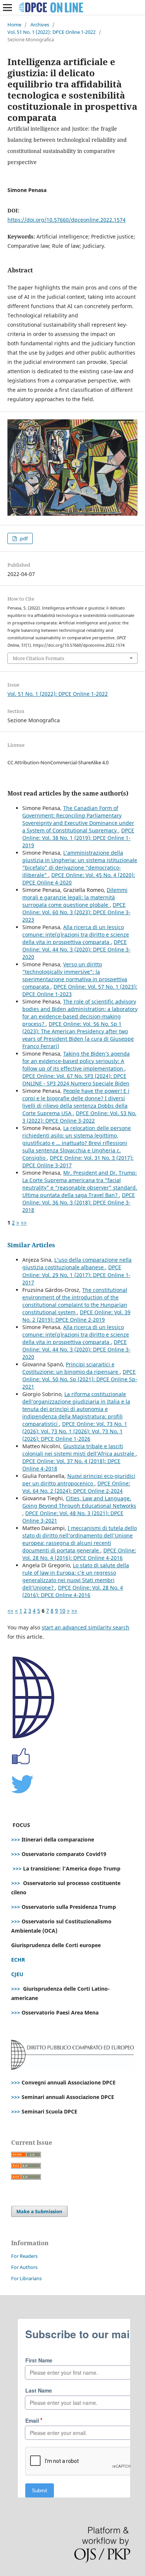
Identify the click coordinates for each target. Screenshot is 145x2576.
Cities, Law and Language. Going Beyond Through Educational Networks (79, 1502)
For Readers (24, 2256)
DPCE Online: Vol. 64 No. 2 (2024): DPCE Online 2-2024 (76, 1487)
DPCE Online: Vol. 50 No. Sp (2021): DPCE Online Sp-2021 (80, 1379)
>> (24, 1223)
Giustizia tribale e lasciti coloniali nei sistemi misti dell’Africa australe (79, 1450)
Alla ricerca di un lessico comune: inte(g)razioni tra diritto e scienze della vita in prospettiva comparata (76, 935)
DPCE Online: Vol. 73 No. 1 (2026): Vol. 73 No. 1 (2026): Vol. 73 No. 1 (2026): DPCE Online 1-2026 (75, 1431)
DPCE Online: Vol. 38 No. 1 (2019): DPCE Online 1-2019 (78, 838)
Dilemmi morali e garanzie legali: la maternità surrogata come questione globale (75, 897)
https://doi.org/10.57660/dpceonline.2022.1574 (67, 220)
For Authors (24, 2267)
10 (62, 1611)
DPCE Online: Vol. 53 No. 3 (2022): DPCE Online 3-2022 (79, 1117)
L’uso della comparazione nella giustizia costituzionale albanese (77, 1263)
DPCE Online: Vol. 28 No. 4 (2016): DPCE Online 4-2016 (79, 1554)
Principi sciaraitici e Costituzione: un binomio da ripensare (71, 1368)
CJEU (17, 1974)
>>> (16, 1839)
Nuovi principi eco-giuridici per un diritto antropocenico (79, 1480)
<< (10, 1611)
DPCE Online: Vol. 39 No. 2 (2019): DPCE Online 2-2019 (76, 1316)
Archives (40, 25)
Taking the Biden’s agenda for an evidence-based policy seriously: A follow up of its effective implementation (76, 1061)
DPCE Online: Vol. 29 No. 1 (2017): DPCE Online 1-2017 (76, 1275)
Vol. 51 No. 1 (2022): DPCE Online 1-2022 (51, 32)
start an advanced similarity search (86, 1627)
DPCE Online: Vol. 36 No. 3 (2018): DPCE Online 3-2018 (79, 1202)
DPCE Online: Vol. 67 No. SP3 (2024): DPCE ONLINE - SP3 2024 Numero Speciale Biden (76, 1080)
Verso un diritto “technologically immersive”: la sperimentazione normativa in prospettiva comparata (75, 975)
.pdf (23, 538)
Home (14, 25)
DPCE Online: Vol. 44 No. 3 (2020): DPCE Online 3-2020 (76, 949)
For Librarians (26, 2278)
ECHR (18, 1960)
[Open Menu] (7, 7)
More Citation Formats (38, 658)
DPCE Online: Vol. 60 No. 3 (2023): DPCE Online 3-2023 (76, 912)
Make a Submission (39, 2211)
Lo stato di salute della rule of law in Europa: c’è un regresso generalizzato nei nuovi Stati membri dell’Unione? (76, 1576)
